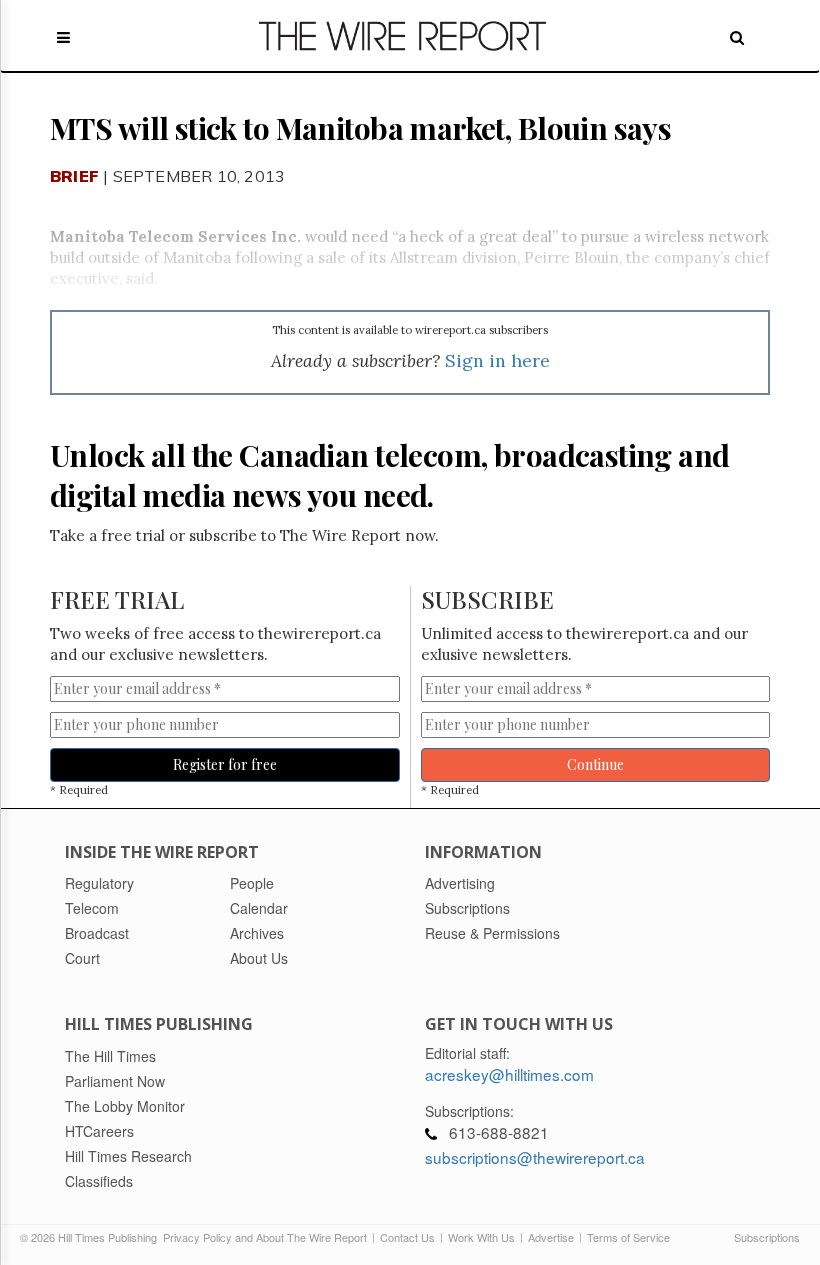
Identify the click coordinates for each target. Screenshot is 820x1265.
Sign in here (497, 360)
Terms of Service (628, 1237)
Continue (595, 764)
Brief (74, 176)
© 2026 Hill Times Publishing (91, 1237)
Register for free (225, 764)
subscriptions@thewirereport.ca (535, 1157)
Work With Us (481, 1237)
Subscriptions (767, 1237)
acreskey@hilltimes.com (509, 1074)
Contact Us (407, 1237)
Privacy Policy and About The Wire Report (265, 1237)
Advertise (551, 1237)
